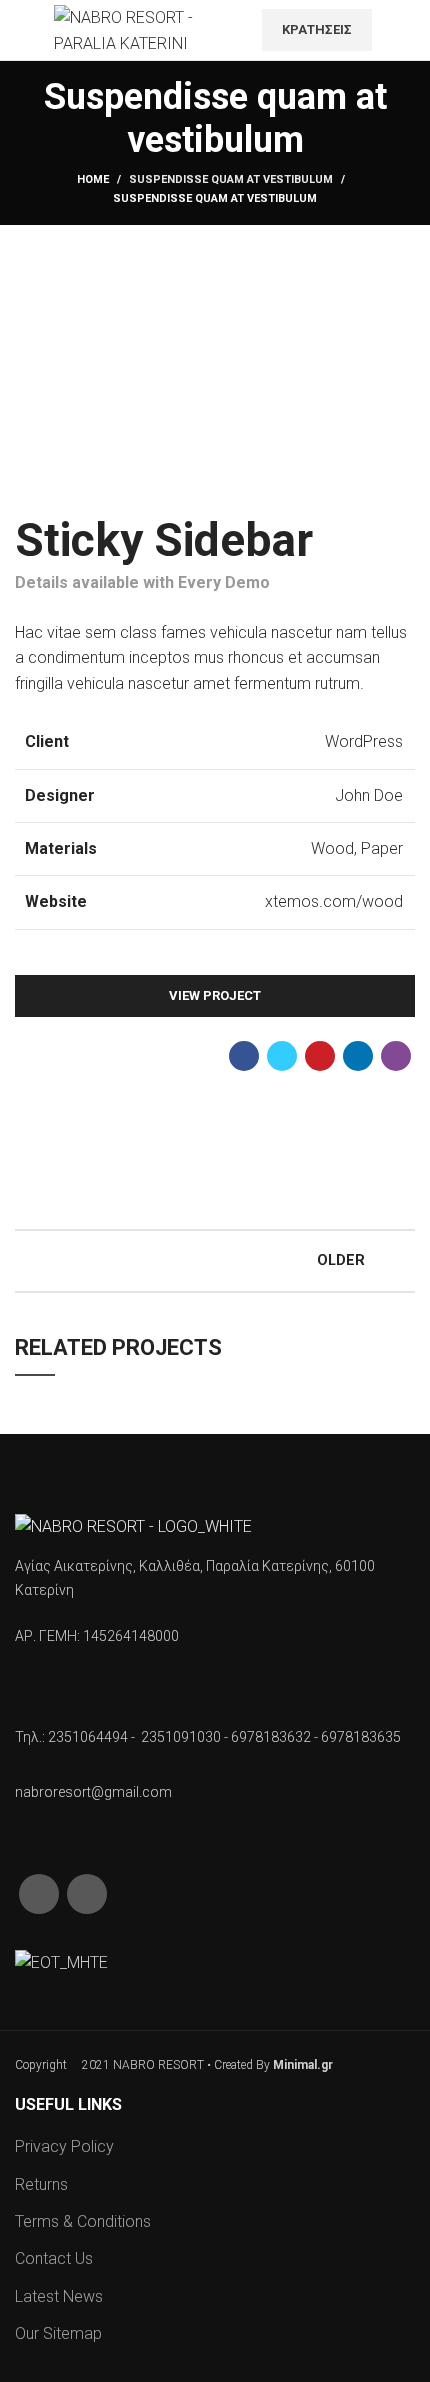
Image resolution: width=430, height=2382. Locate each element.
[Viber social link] (396, 1056)
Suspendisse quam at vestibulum (231, 179)
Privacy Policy (64, 2146)
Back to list (215, 1261)
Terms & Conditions (83, 2221)
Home (93, 179)
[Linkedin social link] (358, 1056)
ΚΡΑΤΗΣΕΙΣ (317, 29)
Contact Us (54, 2258)
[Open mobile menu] (24, 30)
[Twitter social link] (282, 1056)
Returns (41, 2184)
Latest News (59, 2296)
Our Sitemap (58, 2333)
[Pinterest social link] (320, 1056)
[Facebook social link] (403, 17)
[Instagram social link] (403, 43)
